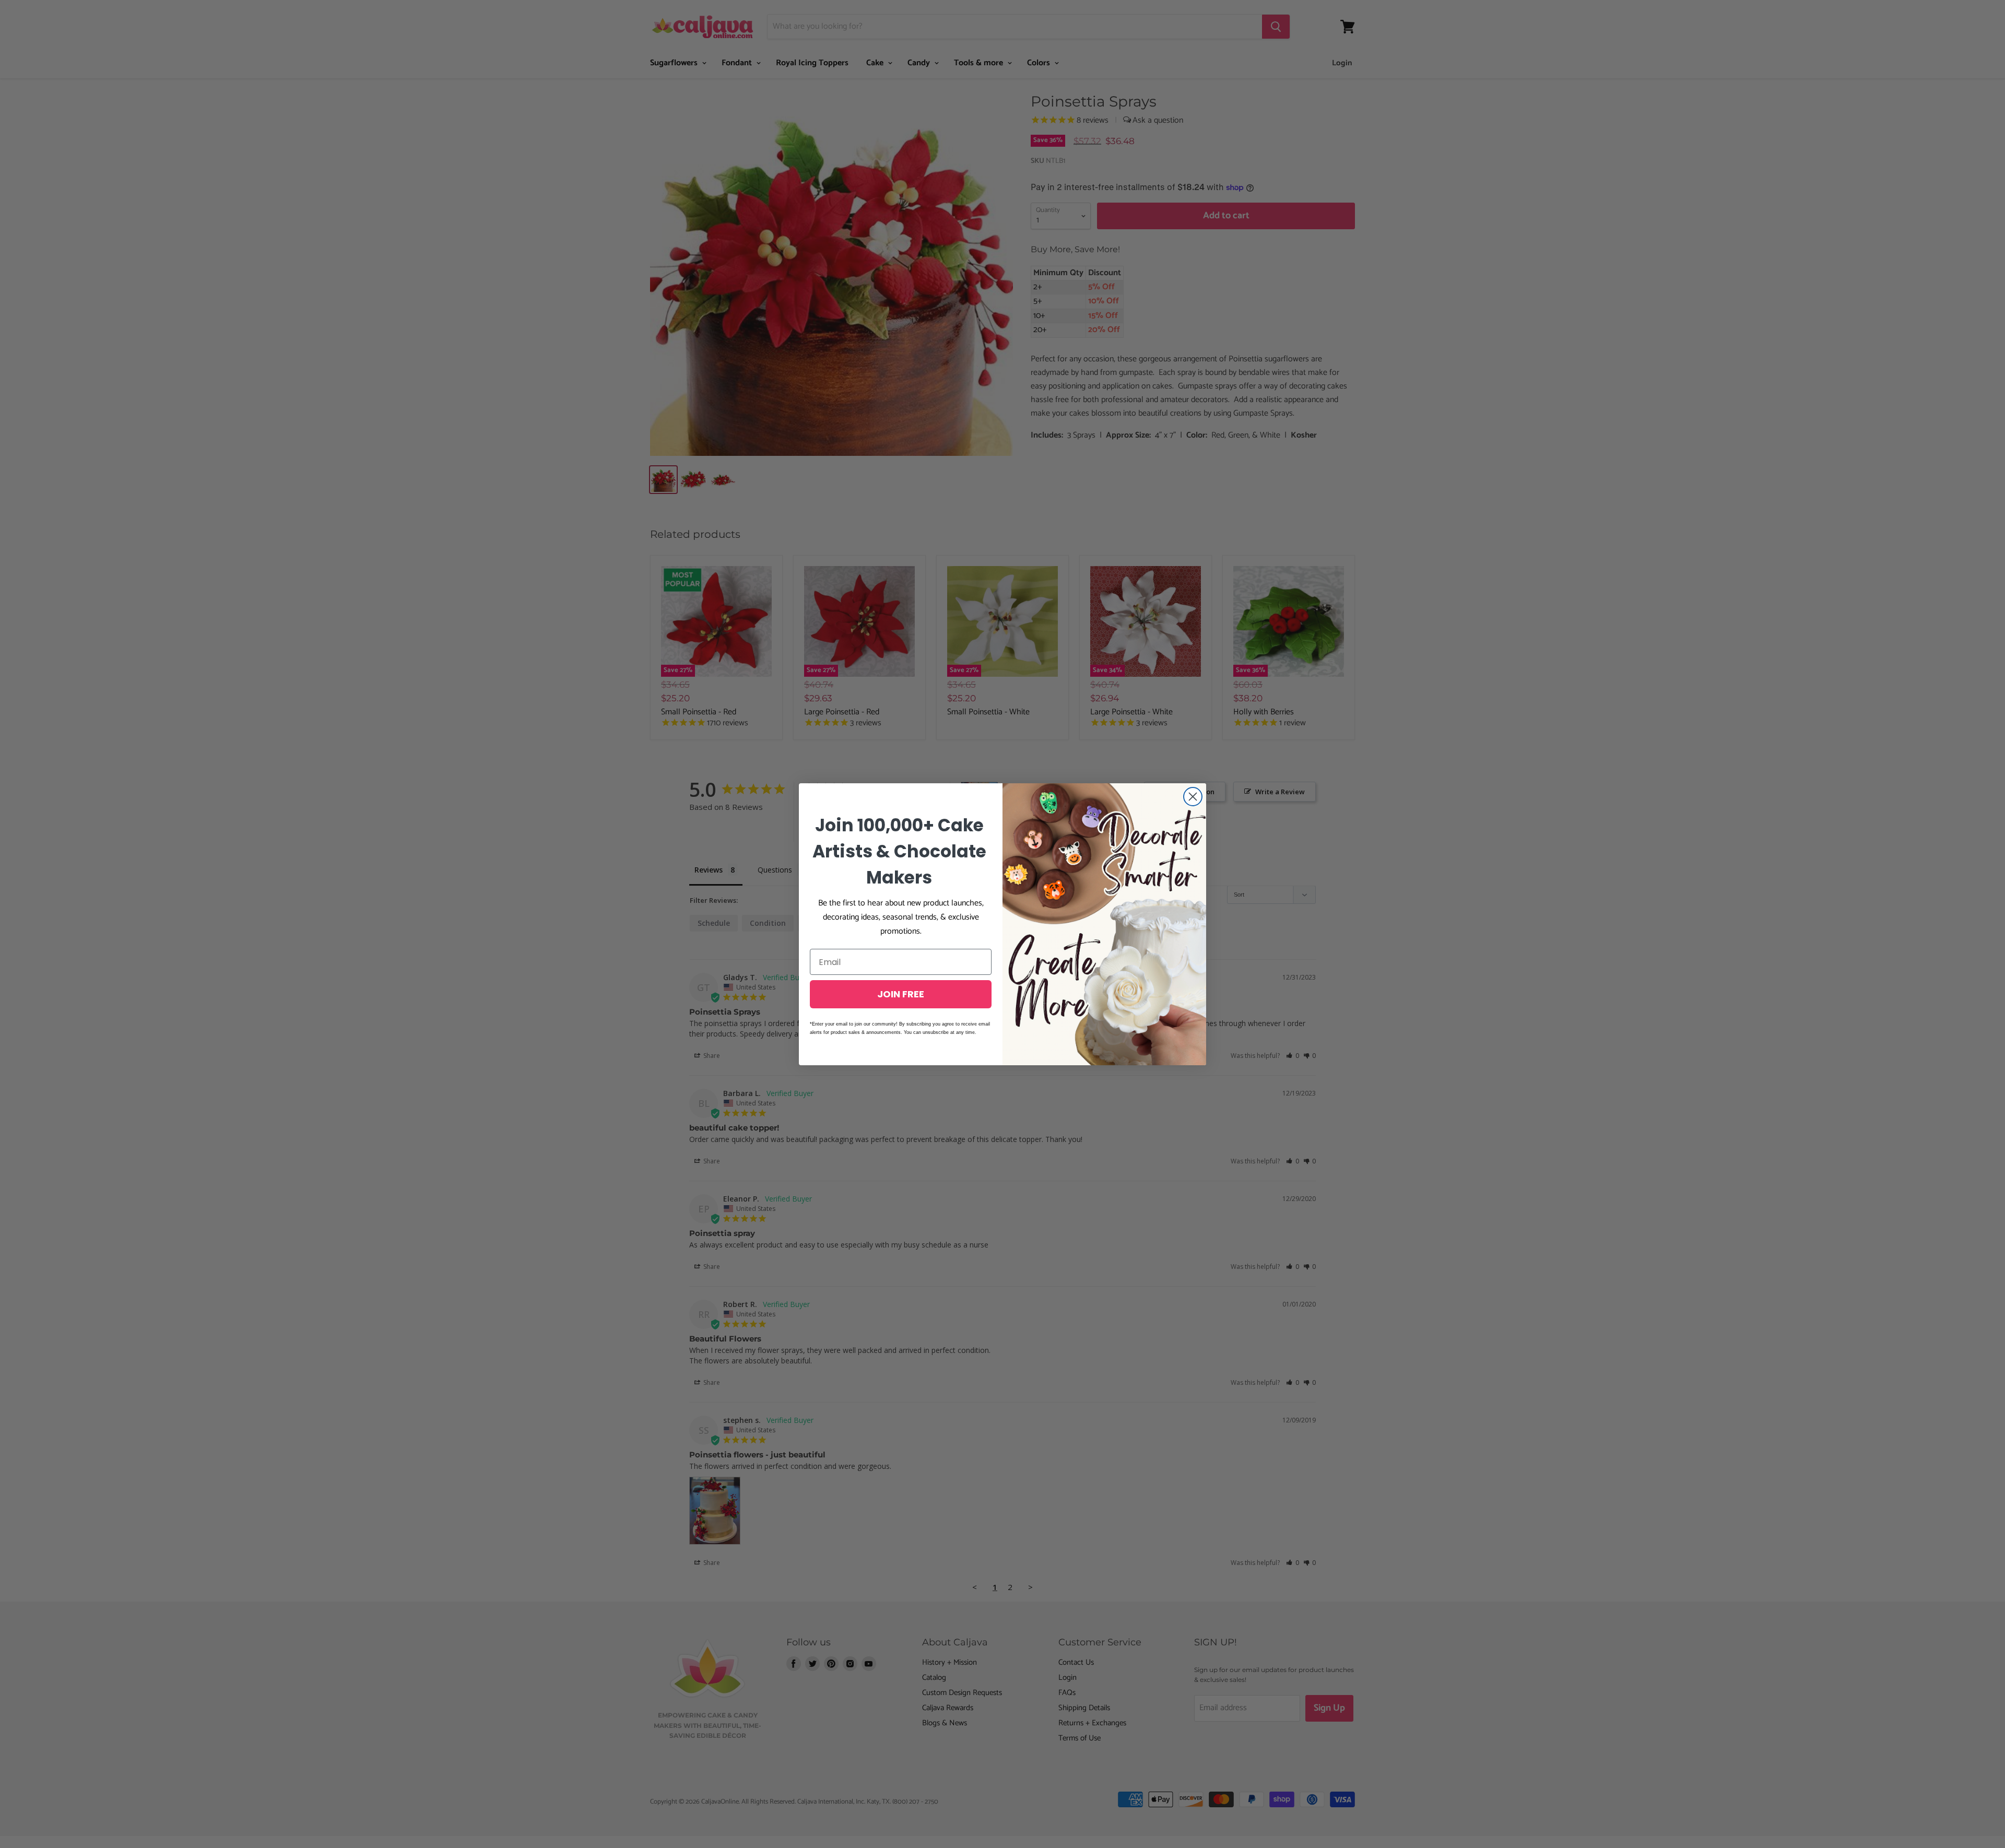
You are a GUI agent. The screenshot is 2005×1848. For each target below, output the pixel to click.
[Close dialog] (1193, 797)
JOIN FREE (901, 994)
